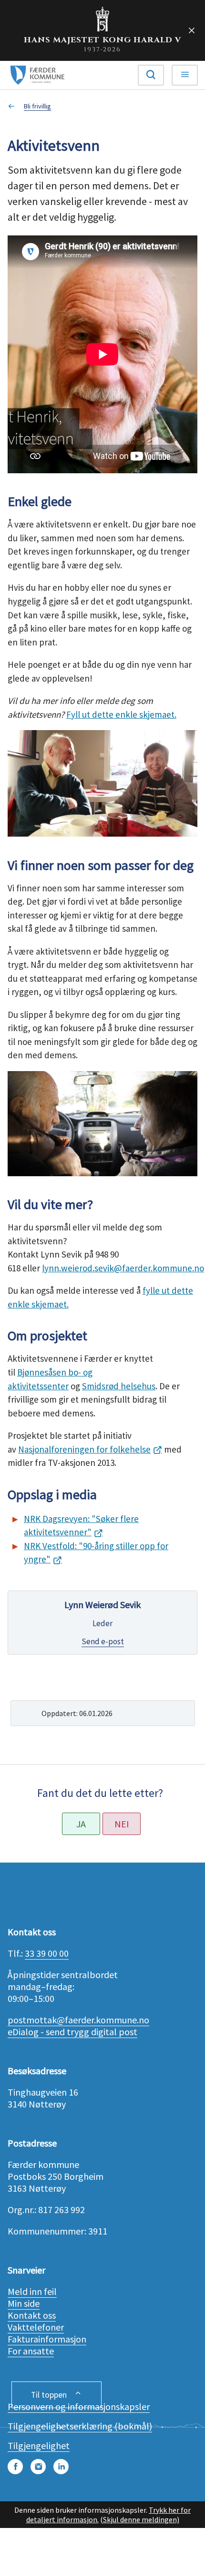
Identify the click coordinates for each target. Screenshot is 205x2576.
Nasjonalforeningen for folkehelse (84, 1449)
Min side (24, 2303)
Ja (81, 1824)
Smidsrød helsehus (119, 1386)
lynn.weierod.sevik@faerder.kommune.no (123, 1268)
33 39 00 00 (47, 1953)
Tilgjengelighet (39, 2445)
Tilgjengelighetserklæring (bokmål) (80, 2426)
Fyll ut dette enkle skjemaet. (121, 714)
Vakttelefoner (36, 2327)
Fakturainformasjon (47, 2339)
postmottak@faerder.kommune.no (78, 2020)
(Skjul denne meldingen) (140, 2519)
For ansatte (31, 2351)
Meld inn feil (32, 2291)
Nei (122, 1824)
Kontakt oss (32, 2315)
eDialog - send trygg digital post (72, 2032)
